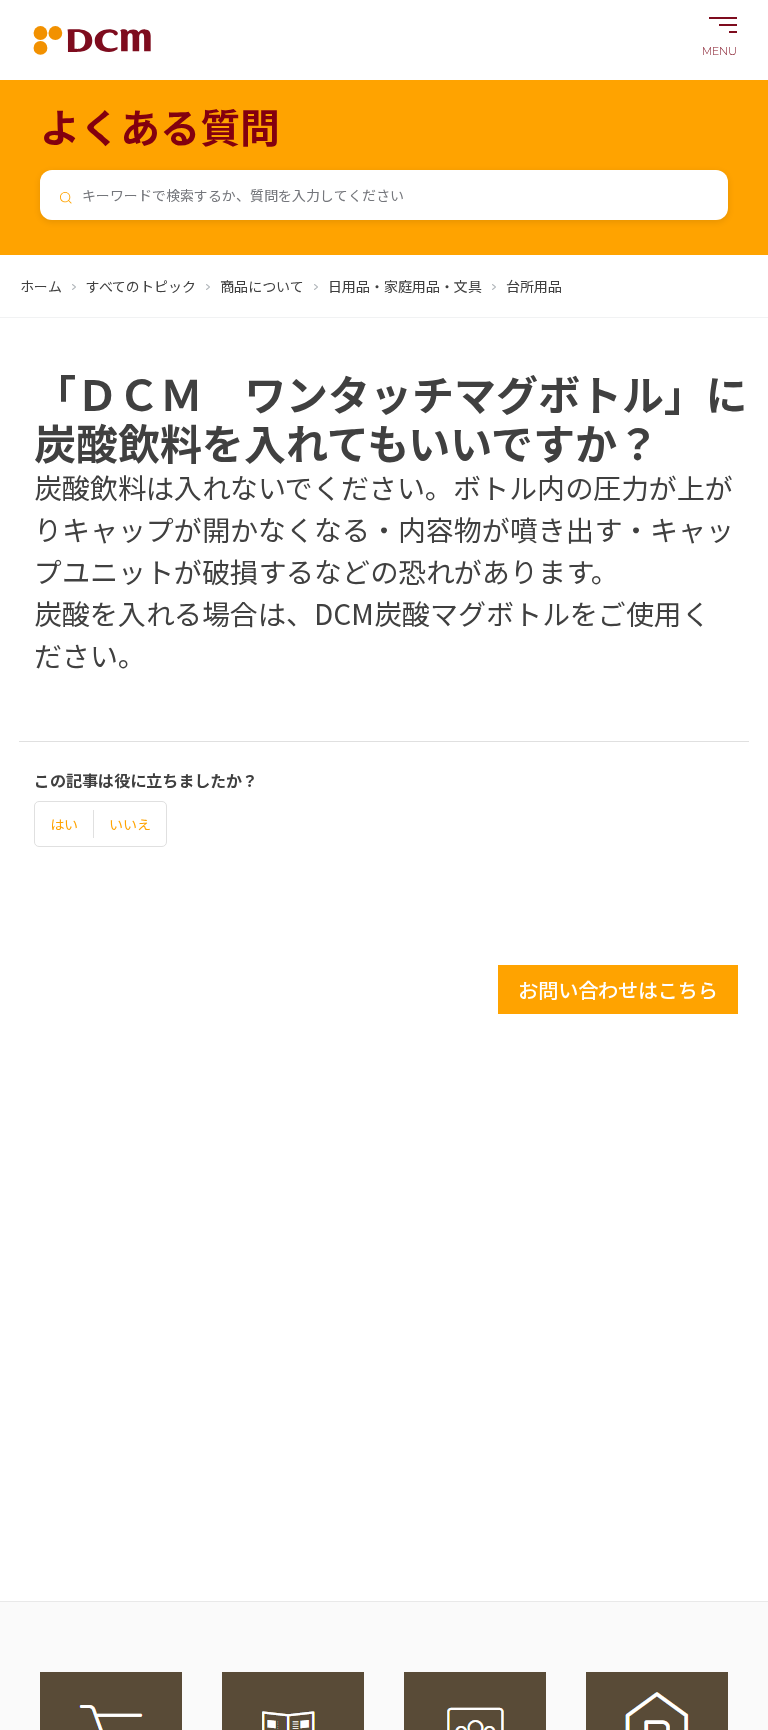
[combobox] (384, 195)
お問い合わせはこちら (618, 989)
